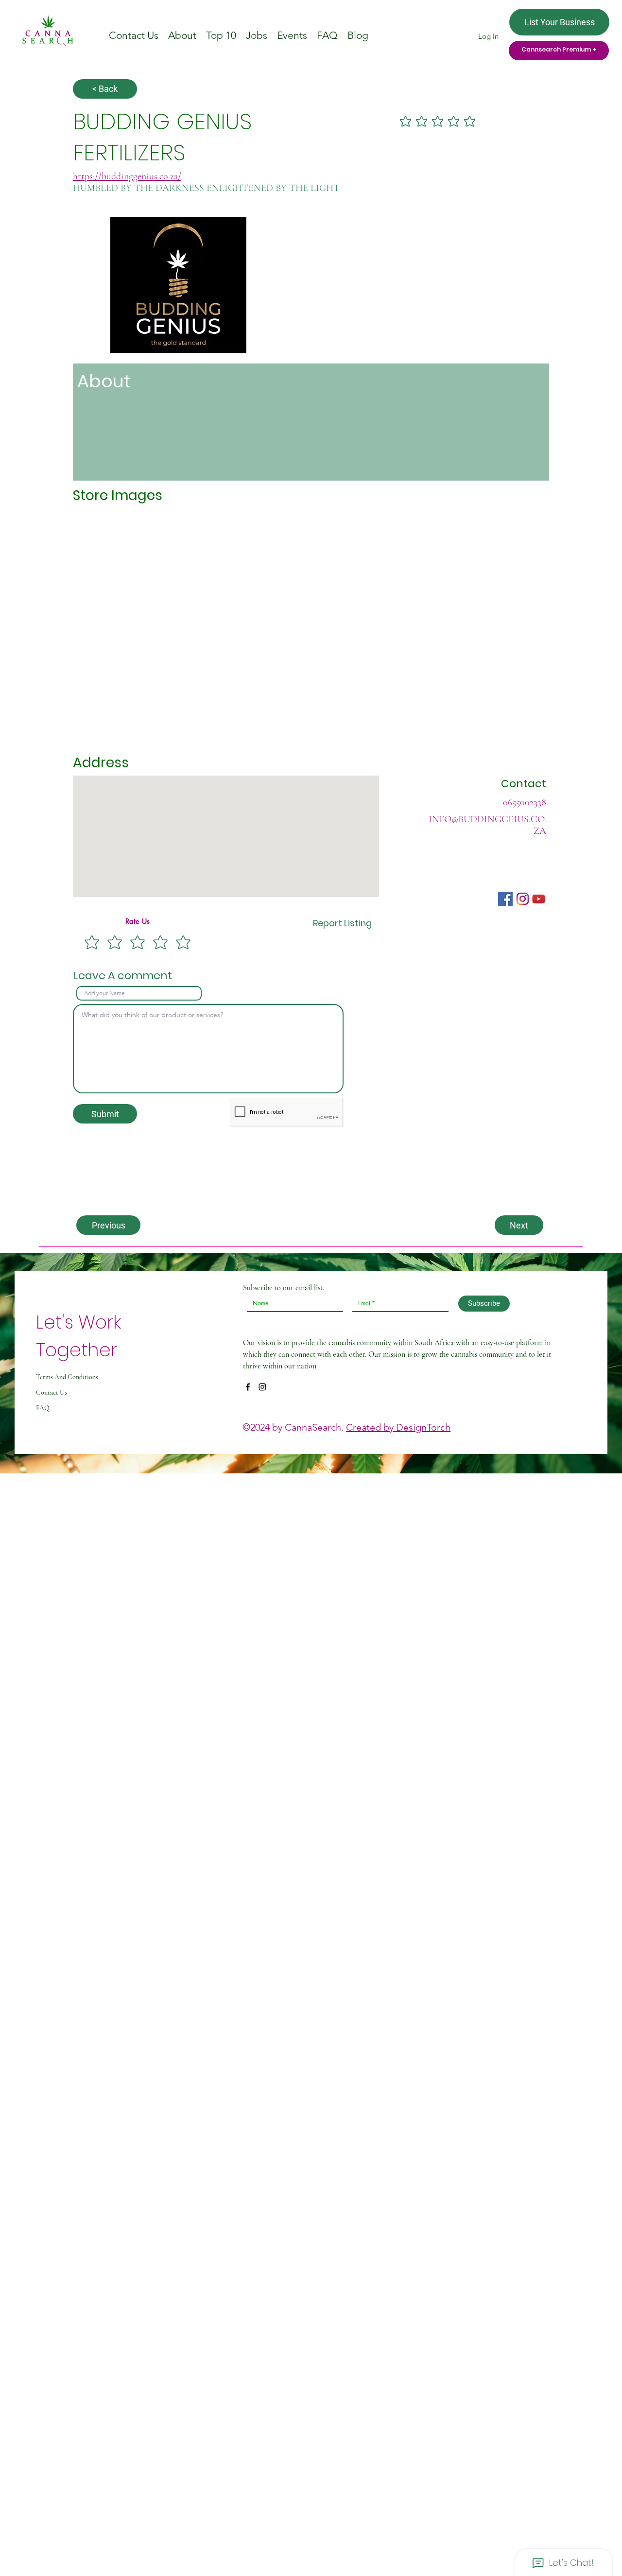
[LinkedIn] (262, 1387)
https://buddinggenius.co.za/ (127, 176)
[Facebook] (248, 1387)
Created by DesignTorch (398, 1427)
